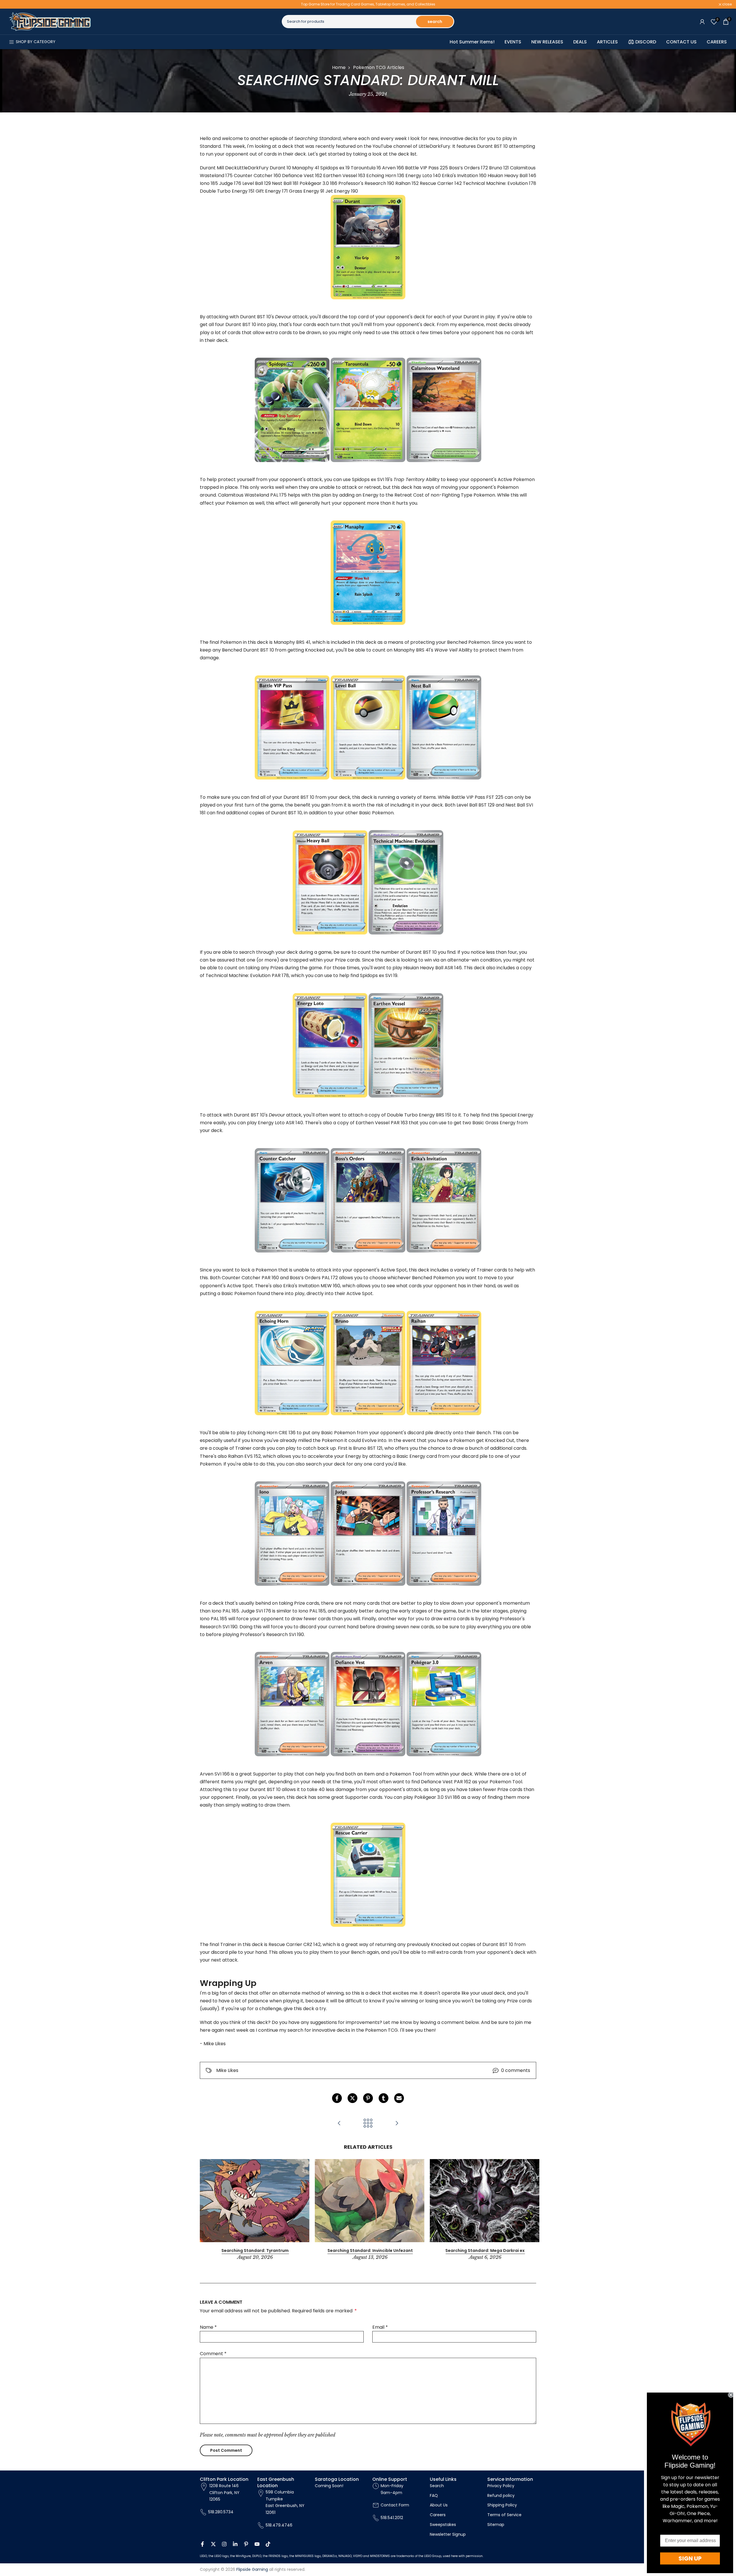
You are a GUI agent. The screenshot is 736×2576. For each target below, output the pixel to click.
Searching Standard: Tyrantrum (255, 2251)
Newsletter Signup (448, 2534)
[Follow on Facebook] (202, 2544)
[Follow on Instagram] (224, 2544)
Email (380, 2327)
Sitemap (496, 2525)
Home (339, 67)
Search (437, 2486)
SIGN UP (690, 2558)
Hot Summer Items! (472, 42)
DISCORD (646, 42)
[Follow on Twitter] (213, 2544)
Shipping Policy (502, 2505)
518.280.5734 (221, 2512)
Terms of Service (504, 2515)
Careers (438, 2515)
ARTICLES (607, 42)
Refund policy (501, 2495)
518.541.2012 (392, 2518)
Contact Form (395, 2505)
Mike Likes (227, 2070)
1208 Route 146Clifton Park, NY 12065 (224, 2493)
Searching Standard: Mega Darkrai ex (485, 2251)
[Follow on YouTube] (257, 2544)
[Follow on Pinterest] (246, 2544)
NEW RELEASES (547, 42)
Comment (213, 2354)
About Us (439, 2505)
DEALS (580, 42)
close (12, 4)
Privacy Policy (501, 2486)
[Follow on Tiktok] (268, 2544)
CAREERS (717, 42)
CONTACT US (681, 42)
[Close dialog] (731, 2395)
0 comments (516, 2070)
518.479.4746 (279, 2525)
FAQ (434, 2495)
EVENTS (513, 42)
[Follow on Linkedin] (235, 2544)
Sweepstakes (443, 2525)
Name (208, 2327)
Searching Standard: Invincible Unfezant (370, 2251)
